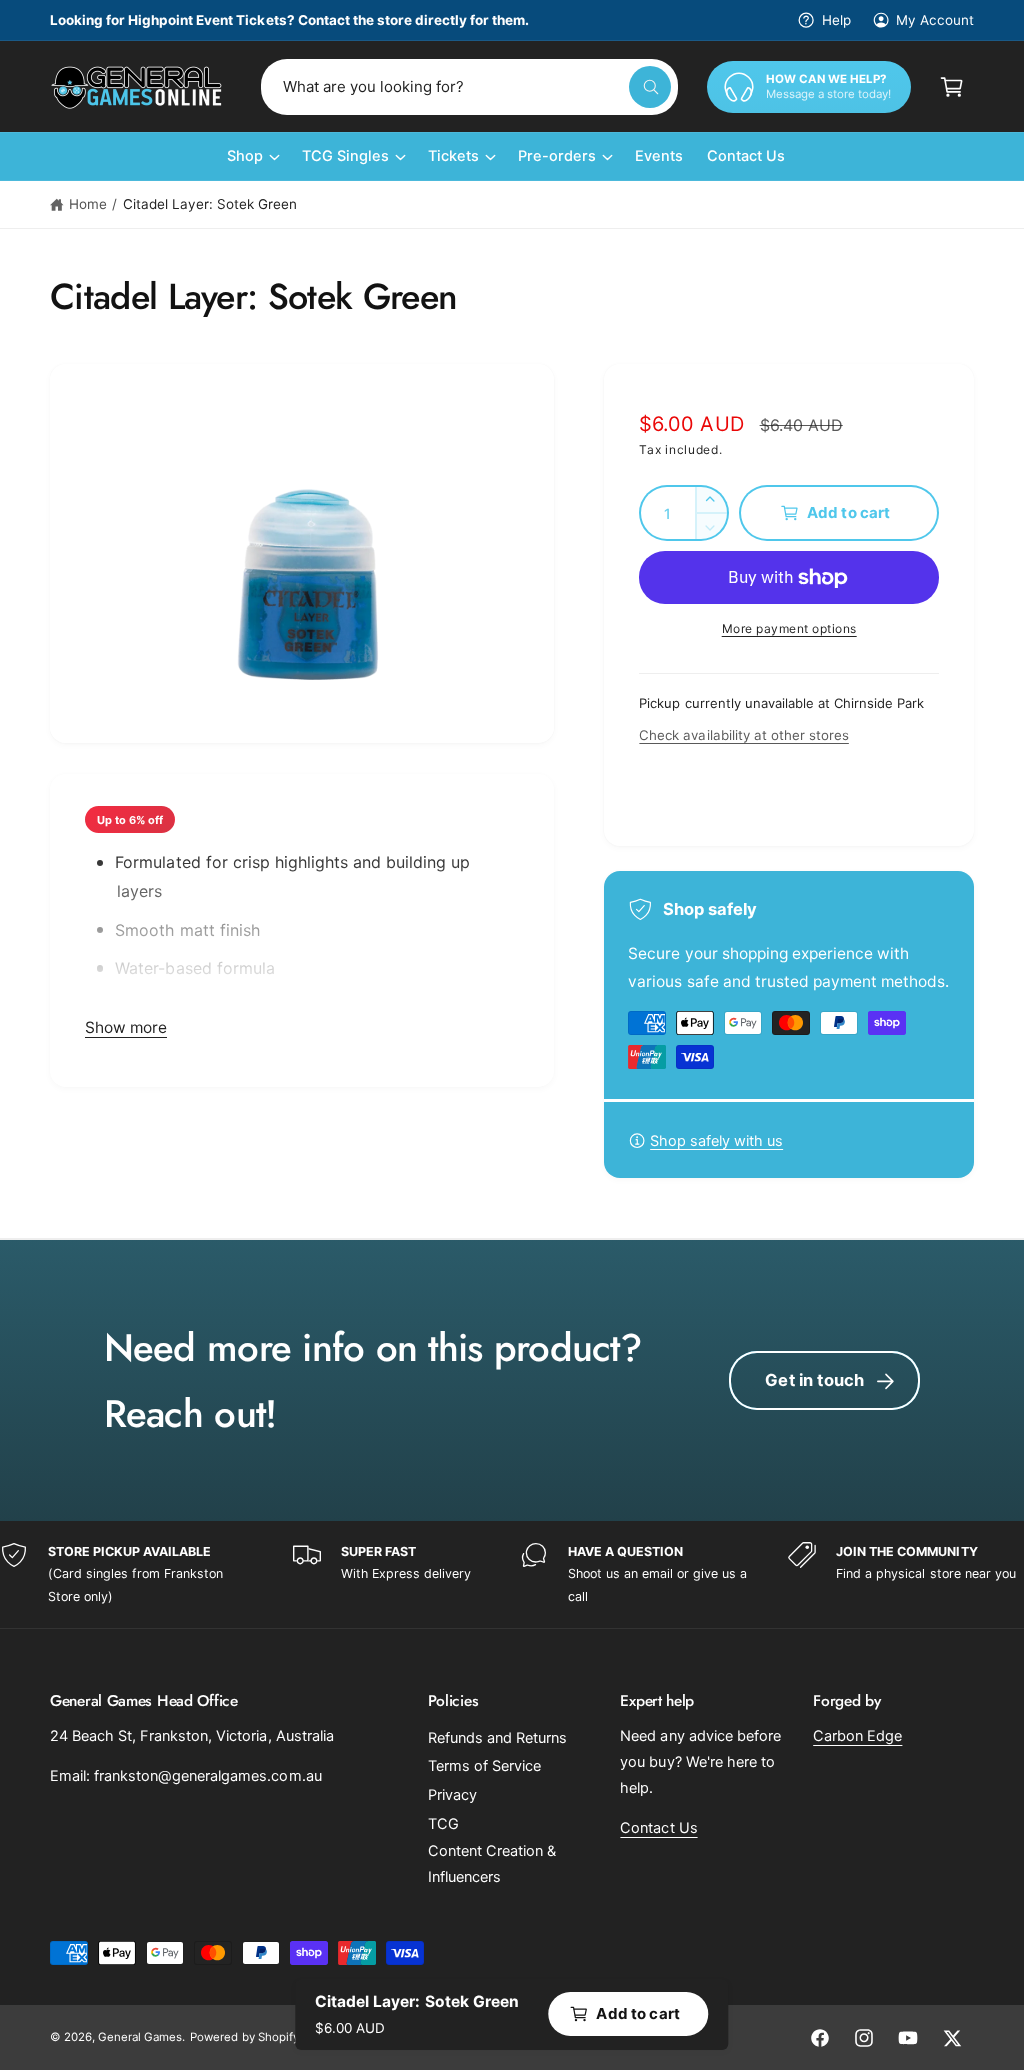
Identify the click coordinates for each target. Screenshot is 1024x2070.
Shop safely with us (716, 1141)
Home (88, 204)
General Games (140, 2037)
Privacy (452, 1795)
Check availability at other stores (743, 735)
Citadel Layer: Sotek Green (210, 204)
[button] (952, 87)
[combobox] (469, 87)
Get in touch (814, 1380)
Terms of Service (484, 1766)
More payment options (789, 628)
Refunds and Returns (497, 1738)
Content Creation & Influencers (492, 1864)
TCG (443, 1824)
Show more (126, 1027)
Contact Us (658, 1828)
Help (836, 20)
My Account (935, 20)
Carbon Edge (857, 1736)
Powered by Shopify (244, 2037)
